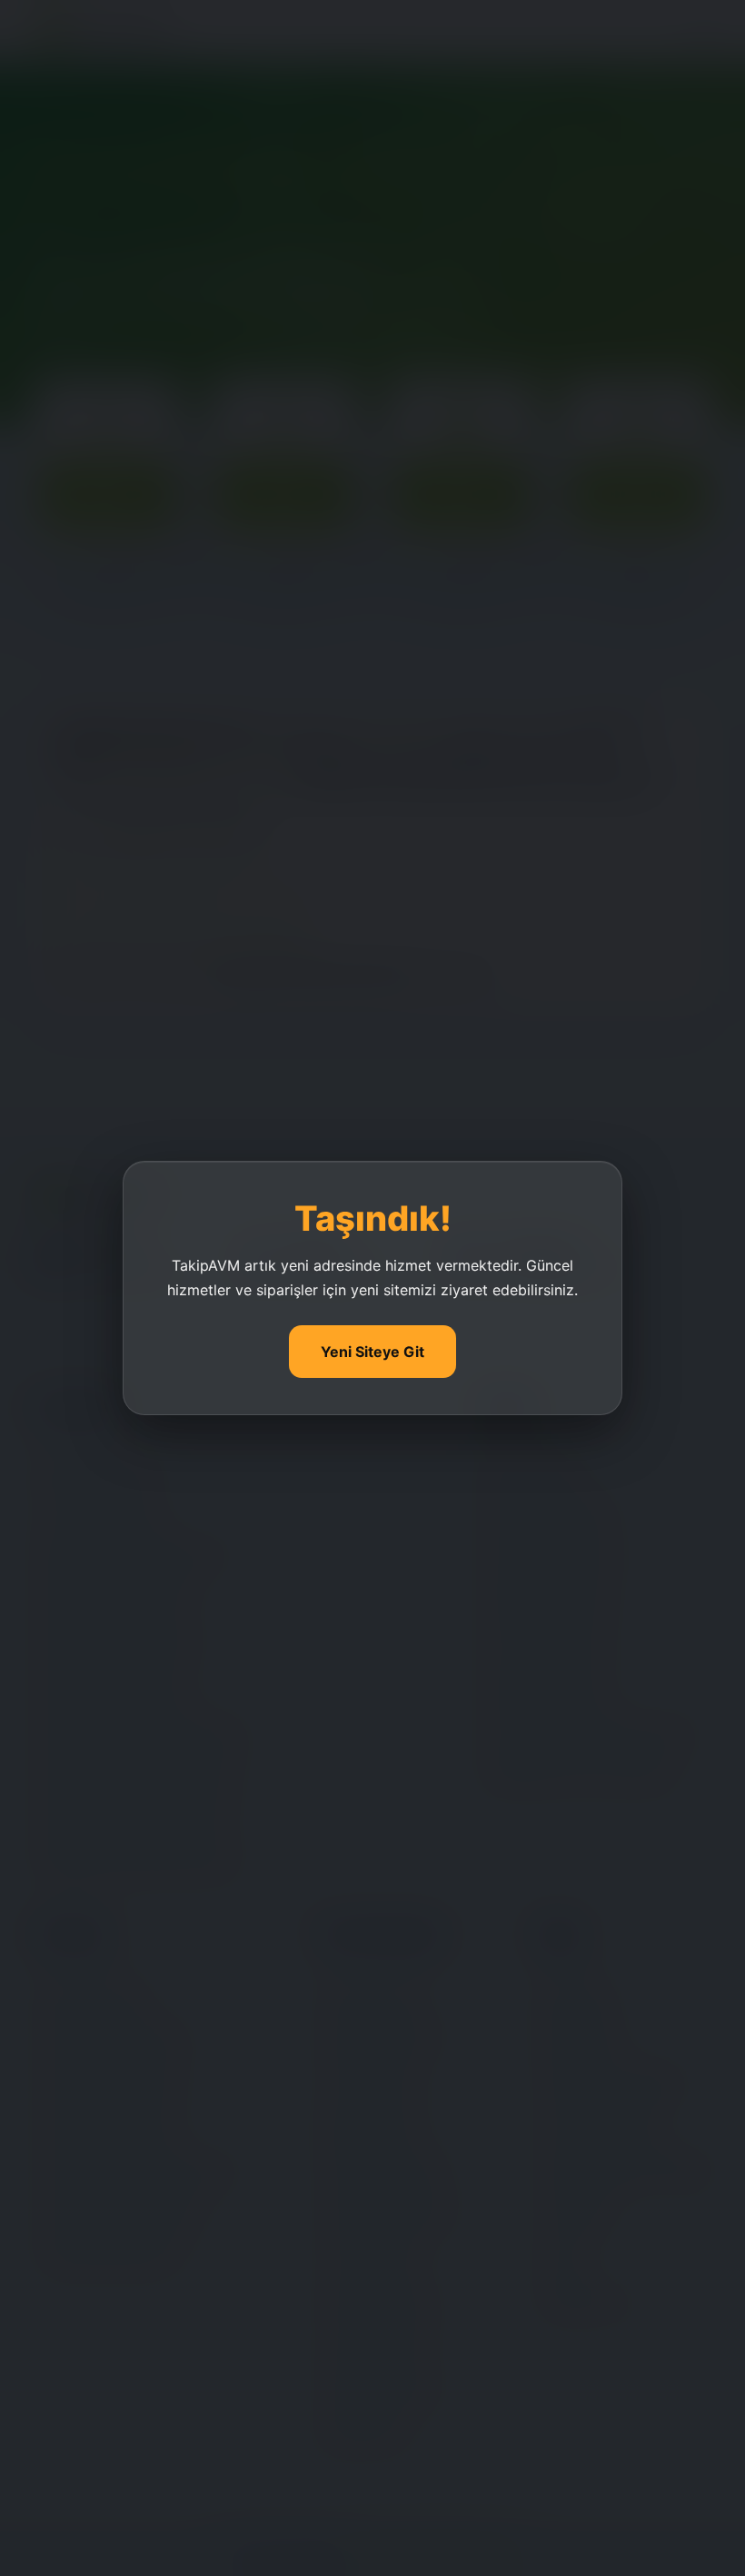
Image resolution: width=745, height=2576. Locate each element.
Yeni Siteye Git (372, 1352)
